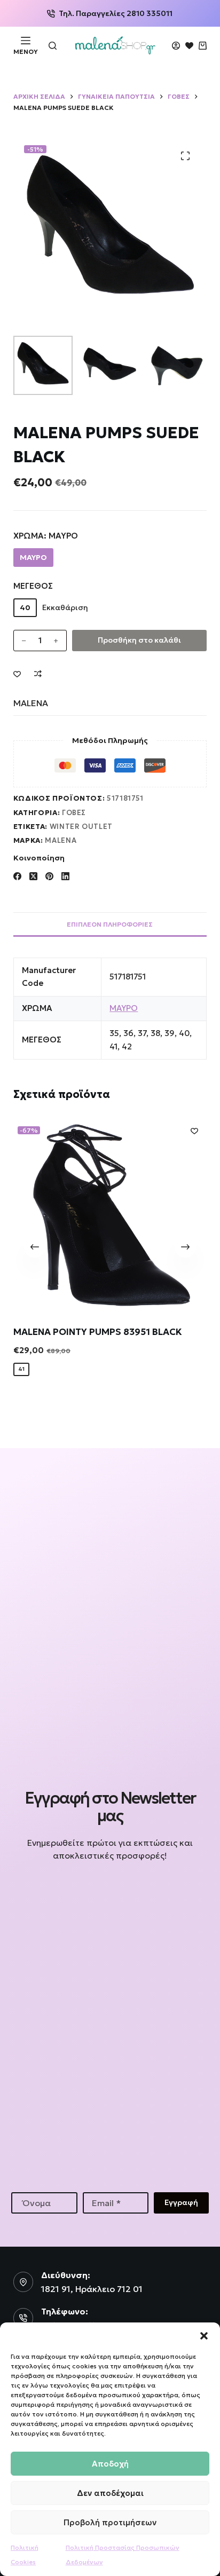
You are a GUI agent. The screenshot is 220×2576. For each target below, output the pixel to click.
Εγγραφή (181, 2202)
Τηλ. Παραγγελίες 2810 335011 (116, 13)
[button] (204, 2336)
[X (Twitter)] (33, 876)
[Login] (176, 46)
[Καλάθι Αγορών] (203, 46)
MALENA (31, 703)
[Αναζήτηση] (53, 46)
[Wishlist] (189, 46)
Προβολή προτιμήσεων (110, 2522)
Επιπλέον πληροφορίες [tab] (110, 924)
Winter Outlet (81, 827)
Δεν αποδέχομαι (110, 2493)
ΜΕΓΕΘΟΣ (33, 586)
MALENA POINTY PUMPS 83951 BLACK (98, 1331)
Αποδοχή (110, 2464)
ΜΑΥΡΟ (124, 1008)
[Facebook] (17, 876)
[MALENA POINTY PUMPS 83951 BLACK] (110, 1215)
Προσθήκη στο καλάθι (139, 640)
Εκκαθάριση (65, 607)
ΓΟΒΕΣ (74, 813)
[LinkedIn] (65, 876)
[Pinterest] (49, 876)
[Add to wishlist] (17, 674)
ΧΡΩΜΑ (46, 536)
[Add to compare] (38, 674)
